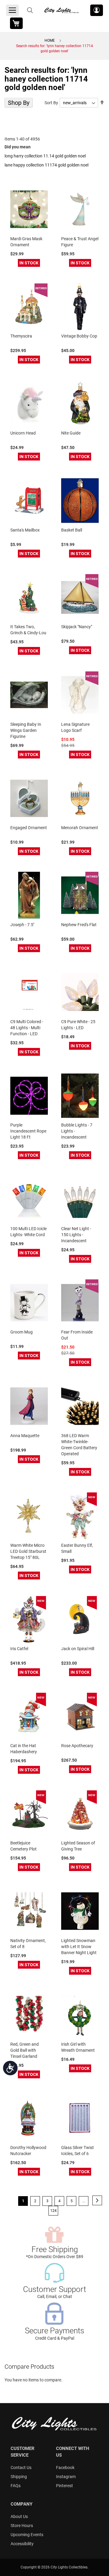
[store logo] (62, 10)
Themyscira (21, 336)
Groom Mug (21, 1332)
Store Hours (22, 2526)
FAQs (16, 2486)
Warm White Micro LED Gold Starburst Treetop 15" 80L (28, 1551)
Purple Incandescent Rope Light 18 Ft (28, 1131)
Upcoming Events (27, 2535)
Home (50, 40)
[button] (97, 10)
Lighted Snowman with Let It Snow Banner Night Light (79, 1947)
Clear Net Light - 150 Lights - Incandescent (76, 1235)
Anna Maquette (25, 1436)
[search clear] (30, 10)
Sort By (51, 103)
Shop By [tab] (19, 103)
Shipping (19, 2477)
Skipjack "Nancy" (77, 627)
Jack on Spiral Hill (78, 1649)
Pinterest (64, 2486)
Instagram (66, 2477)
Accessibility (22, 2544)
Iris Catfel (19, 1649)
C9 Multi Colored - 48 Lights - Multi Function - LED (27, 1028)
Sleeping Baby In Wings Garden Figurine (26, 730)
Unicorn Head (23, 433)
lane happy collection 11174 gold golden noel (46, 165)
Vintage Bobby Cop (79, 336)
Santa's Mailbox (25, 530)
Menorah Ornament (80, 828)
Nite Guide (71, 433)
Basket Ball (72, 530)
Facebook (65, 2468)
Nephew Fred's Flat (79, 925)
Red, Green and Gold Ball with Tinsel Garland (25, 2050)
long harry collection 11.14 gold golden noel (45, 156)
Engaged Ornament (29, 828)
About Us (19, 2516)
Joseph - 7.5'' (22, 925)
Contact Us (21, 2468)
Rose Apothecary (77, 1746)
